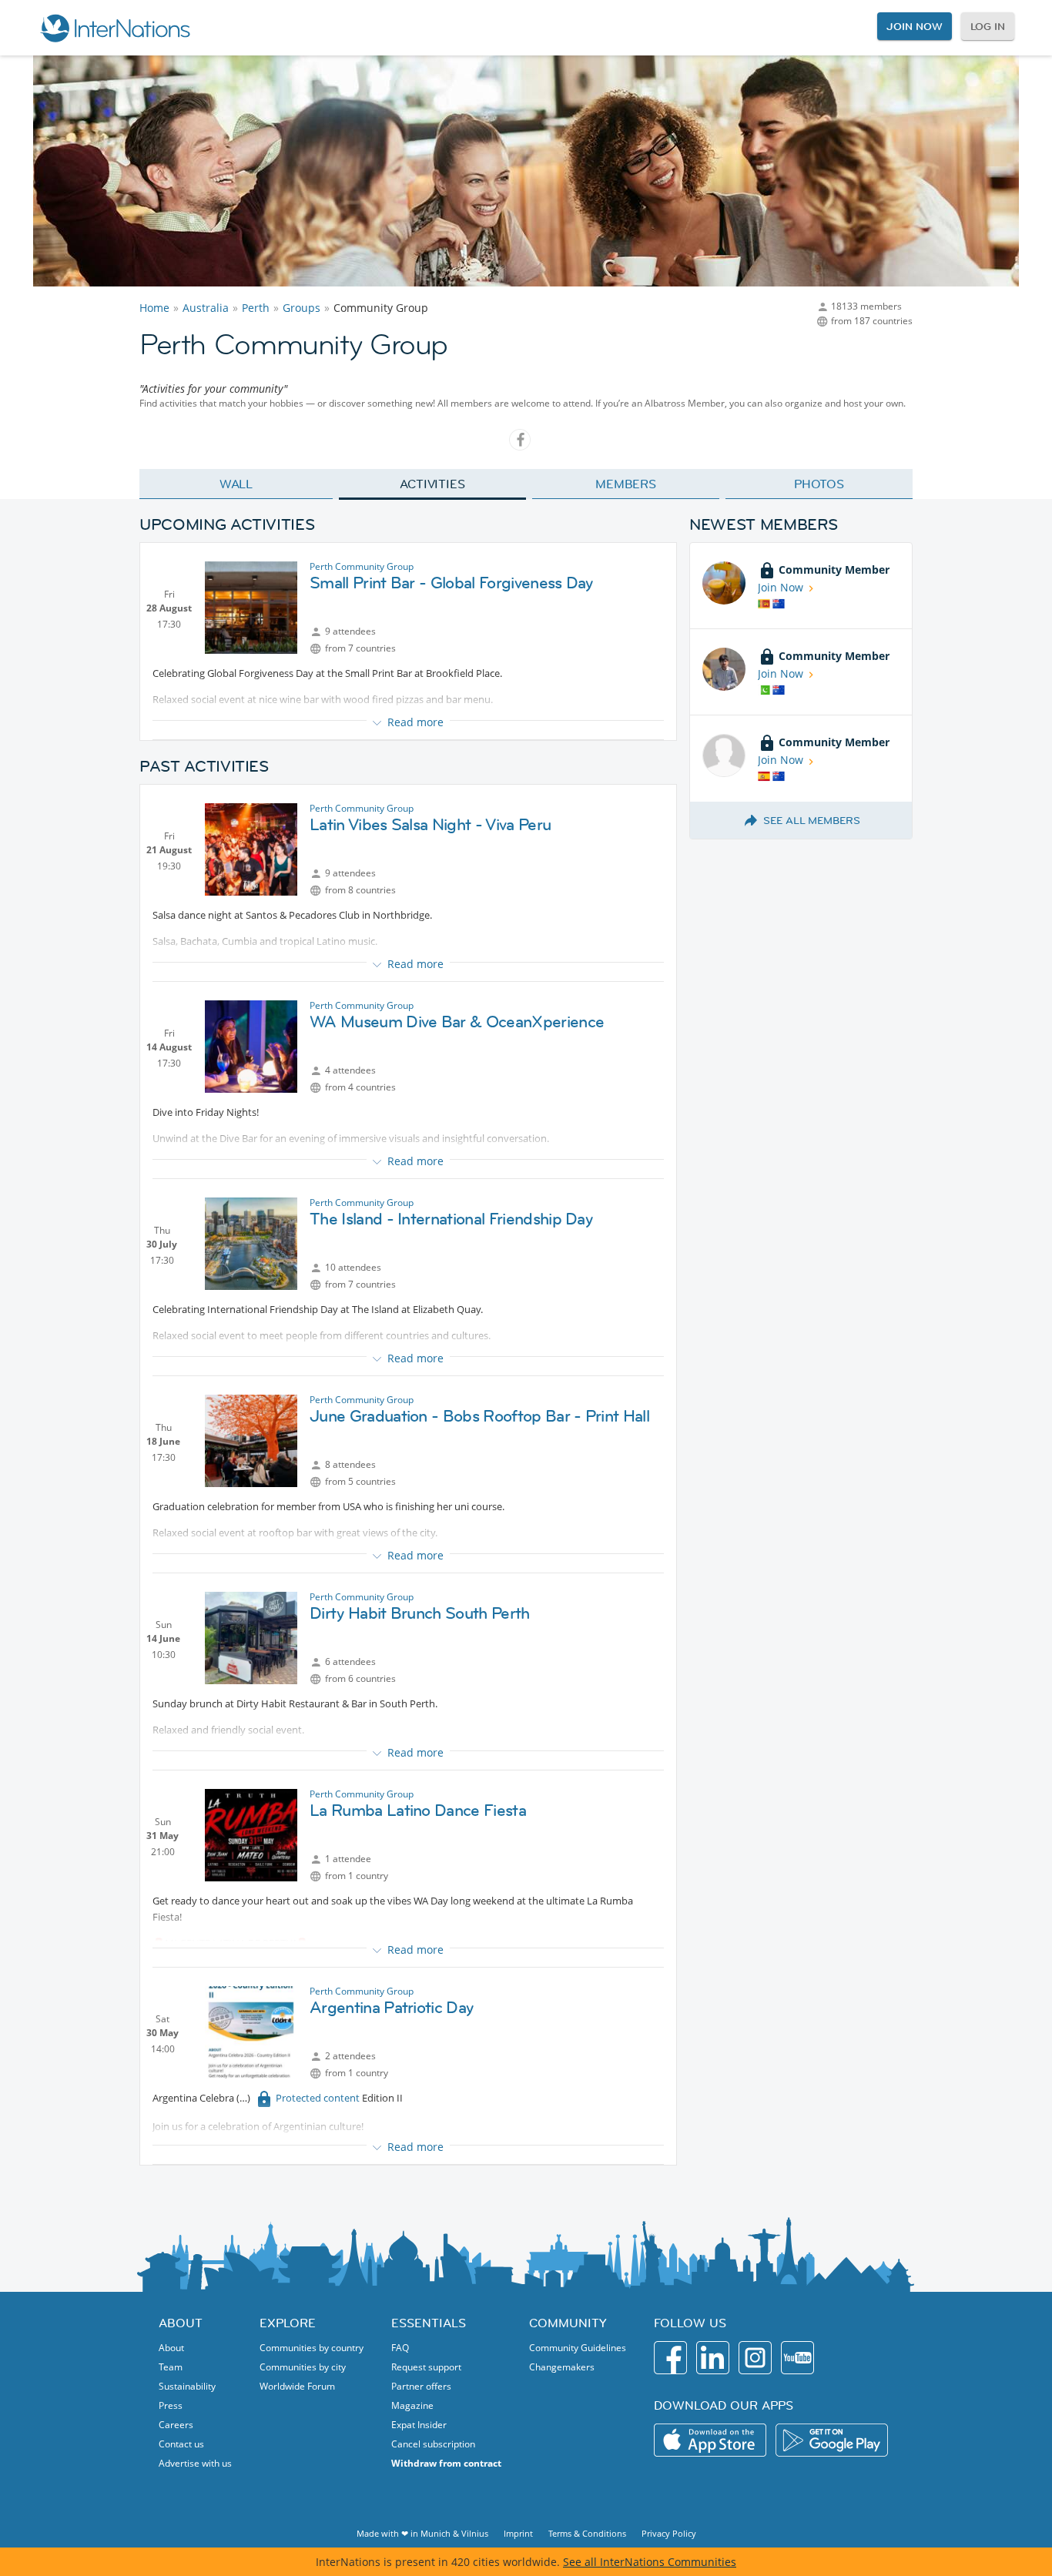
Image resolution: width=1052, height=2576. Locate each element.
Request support (426, 2367)
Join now (914, 26)
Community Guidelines (578, 2348)
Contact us (181, 2444)
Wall (236, 484)
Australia (206, 308)
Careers (176, 2425)
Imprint (518, 2533)
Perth (256, 308)
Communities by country (312, 2348)
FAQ (400, 2348)
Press (171, 2405)
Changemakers (562, 2367)
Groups (302, 308)
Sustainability (187, 2386)
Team (171, 2367)
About (171, 2348)
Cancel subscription (433, 2444)
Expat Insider (419, 2425)
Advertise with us (195, 2463)
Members (626, 484)
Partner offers (421, 2386)
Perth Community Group (362, 566)
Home (154, 308)
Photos (819, 484)
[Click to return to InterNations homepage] (115, 28)
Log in (988, 26)
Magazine (412, 2405)
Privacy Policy (669, 2533)
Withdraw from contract (446, 2463)
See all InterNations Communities (650, 2562)
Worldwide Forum (297, 2386)
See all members (812, 820)
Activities (432, 484)
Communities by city (303, 2367)
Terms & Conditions (587, 2533)
